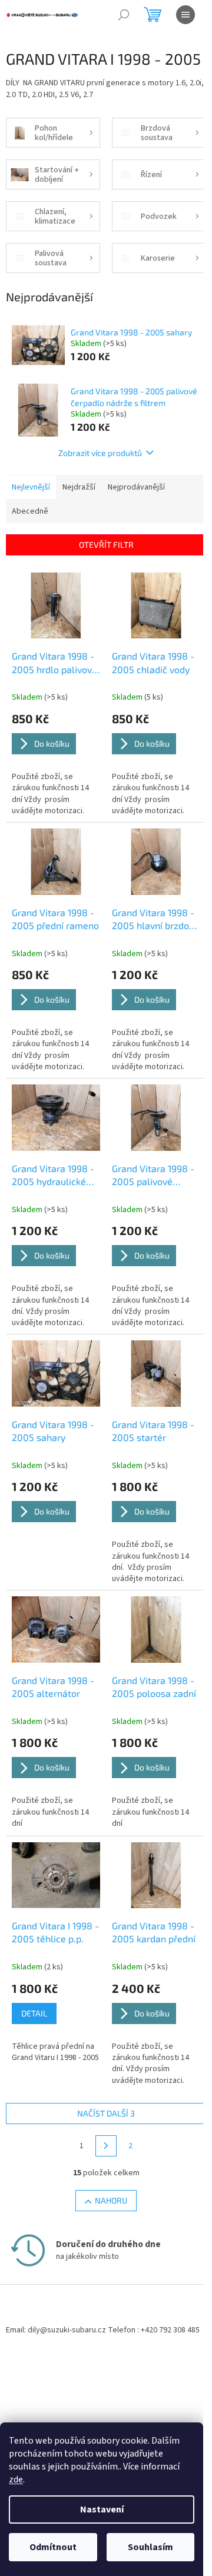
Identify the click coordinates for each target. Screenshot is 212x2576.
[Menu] (185, 15)
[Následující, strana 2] (106, 2146)
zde (16, 2480)
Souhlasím (150, 2547)
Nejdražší (79, 487)
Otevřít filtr (106, 545)
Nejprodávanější (136, 487)
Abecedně (30, 511)
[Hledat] (124, 15)
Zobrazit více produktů (100, 453)
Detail (34, 2013)
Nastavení (102, 2510)
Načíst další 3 (106, 2113)
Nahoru (111, 2200)
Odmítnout (53, 2547)
